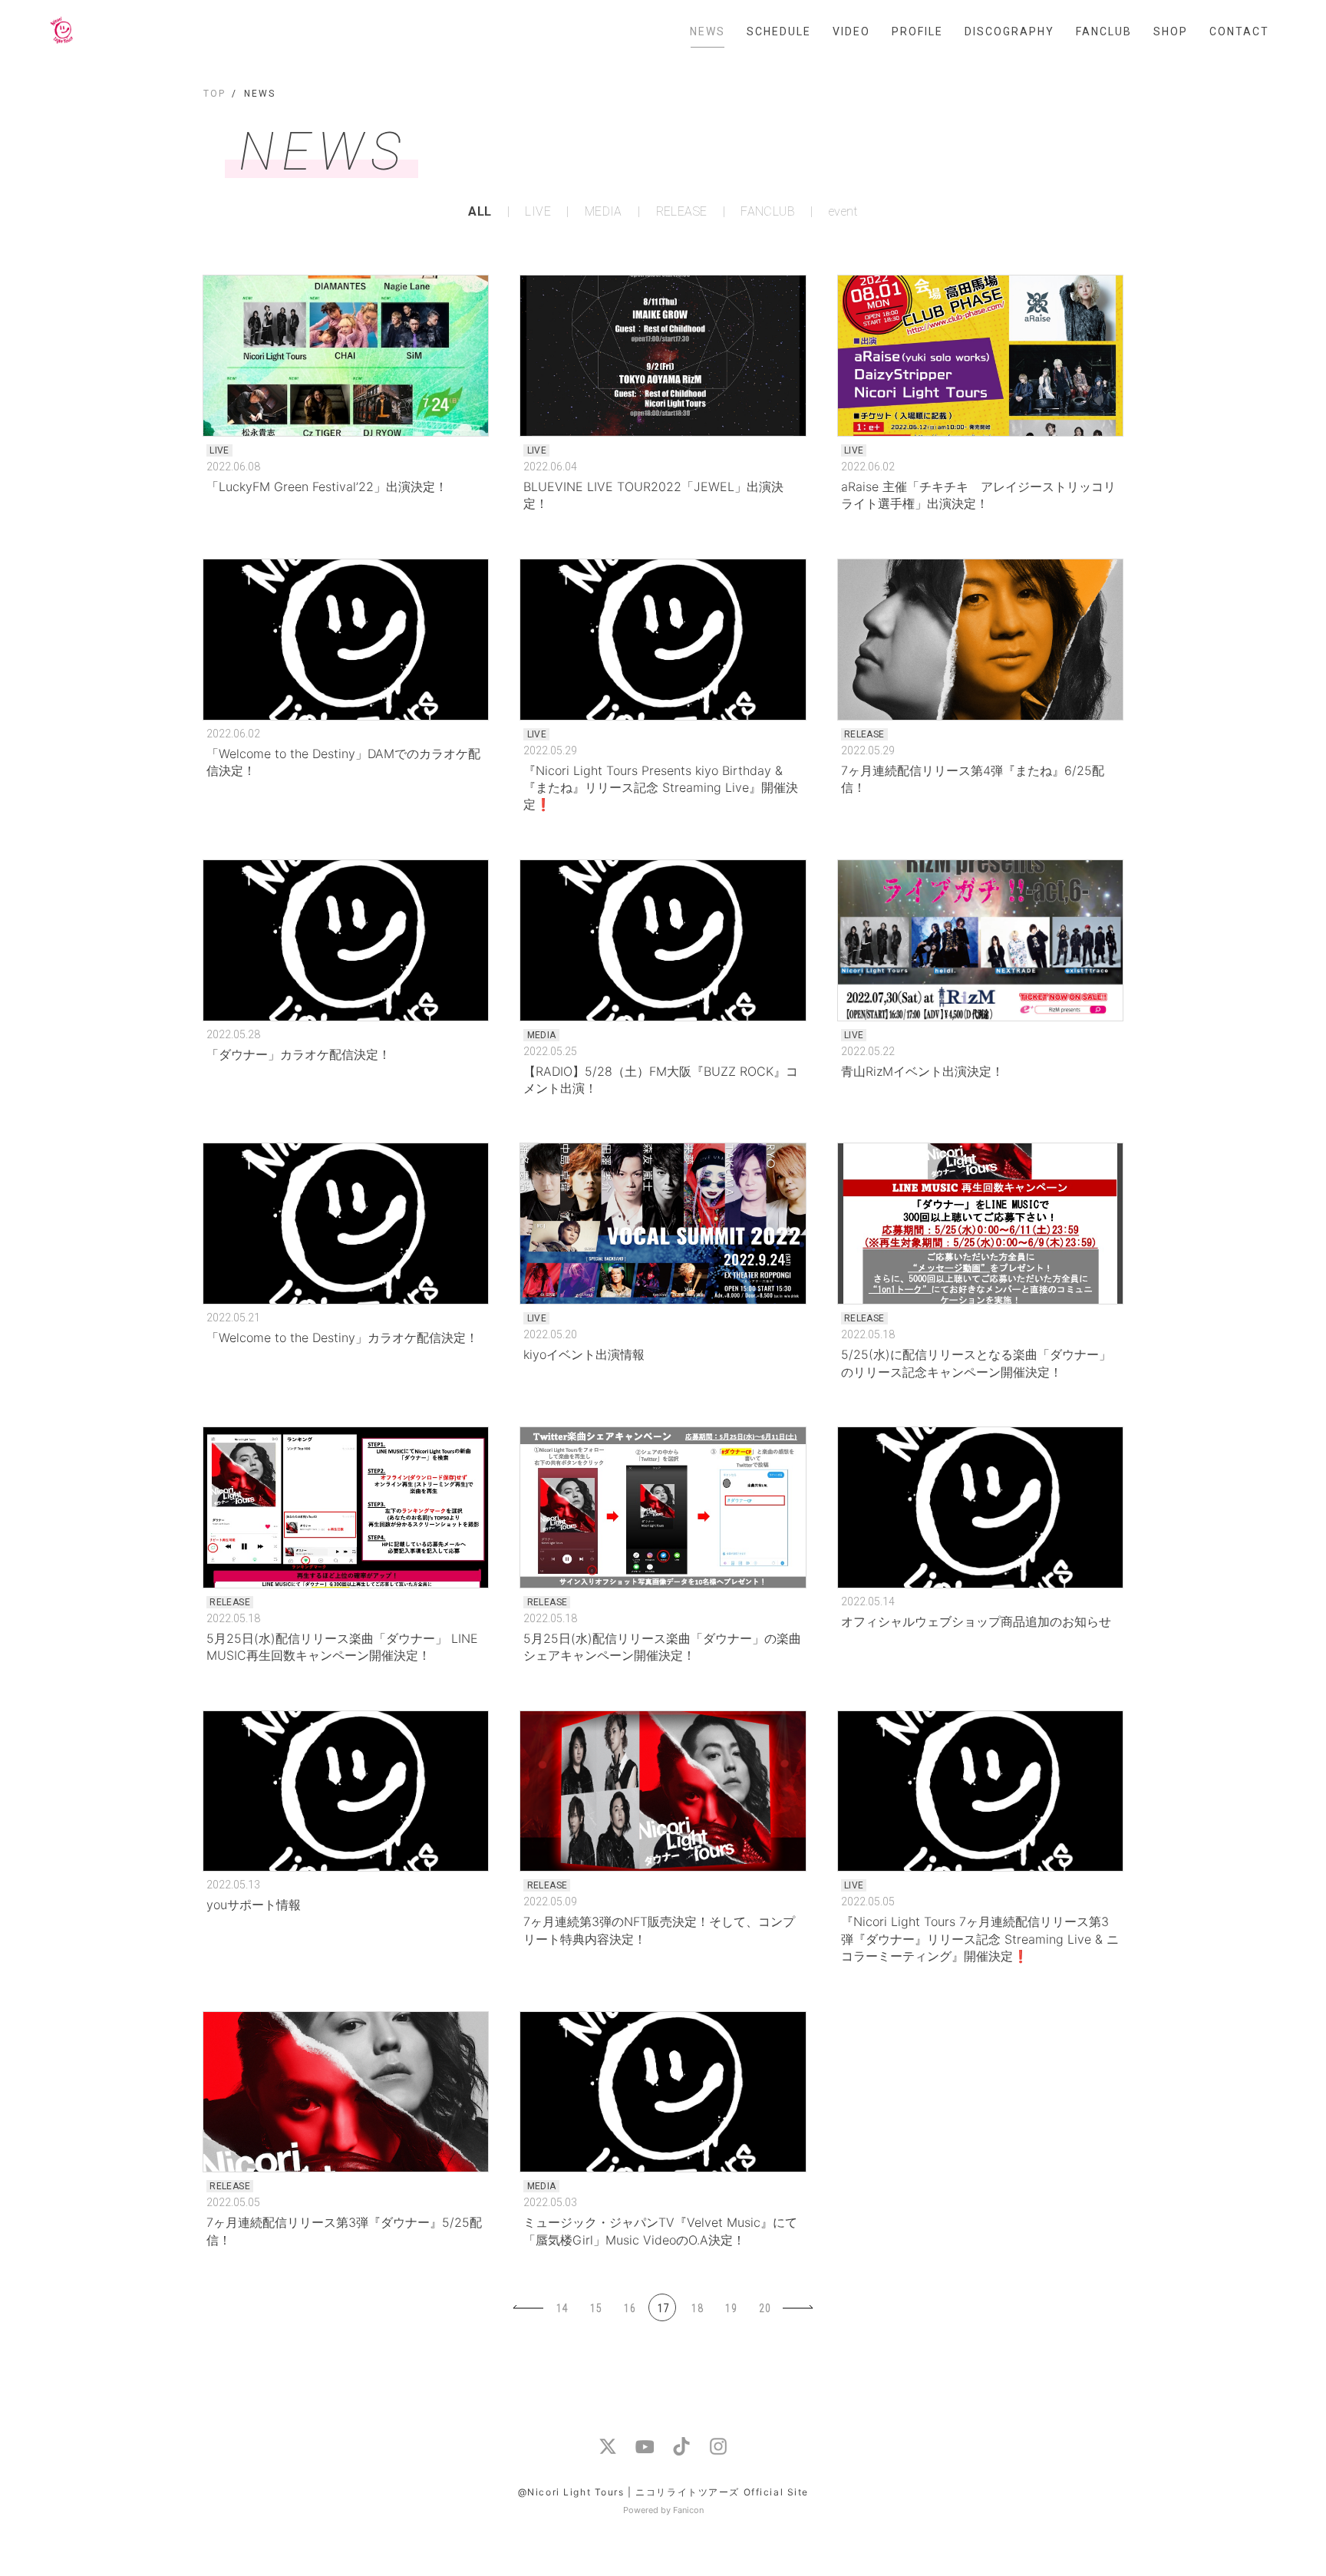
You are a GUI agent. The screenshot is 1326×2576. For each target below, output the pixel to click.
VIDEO (851, 31)
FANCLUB (1104, 31)
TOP (214, 94)
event (843, 212)
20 (765, 2308)
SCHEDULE (779, 31)
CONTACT (1239, 31)
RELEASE (681, 212)
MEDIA (604, 212)
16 (630, 2308)
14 (562, 2308)
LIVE (538, 212)
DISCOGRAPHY (1009, 31)
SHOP (1171, 31)
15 (596, 2308)
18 (698, 2308)
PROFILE (917, 31)
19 (731, 2308)
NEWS (708, 31)
